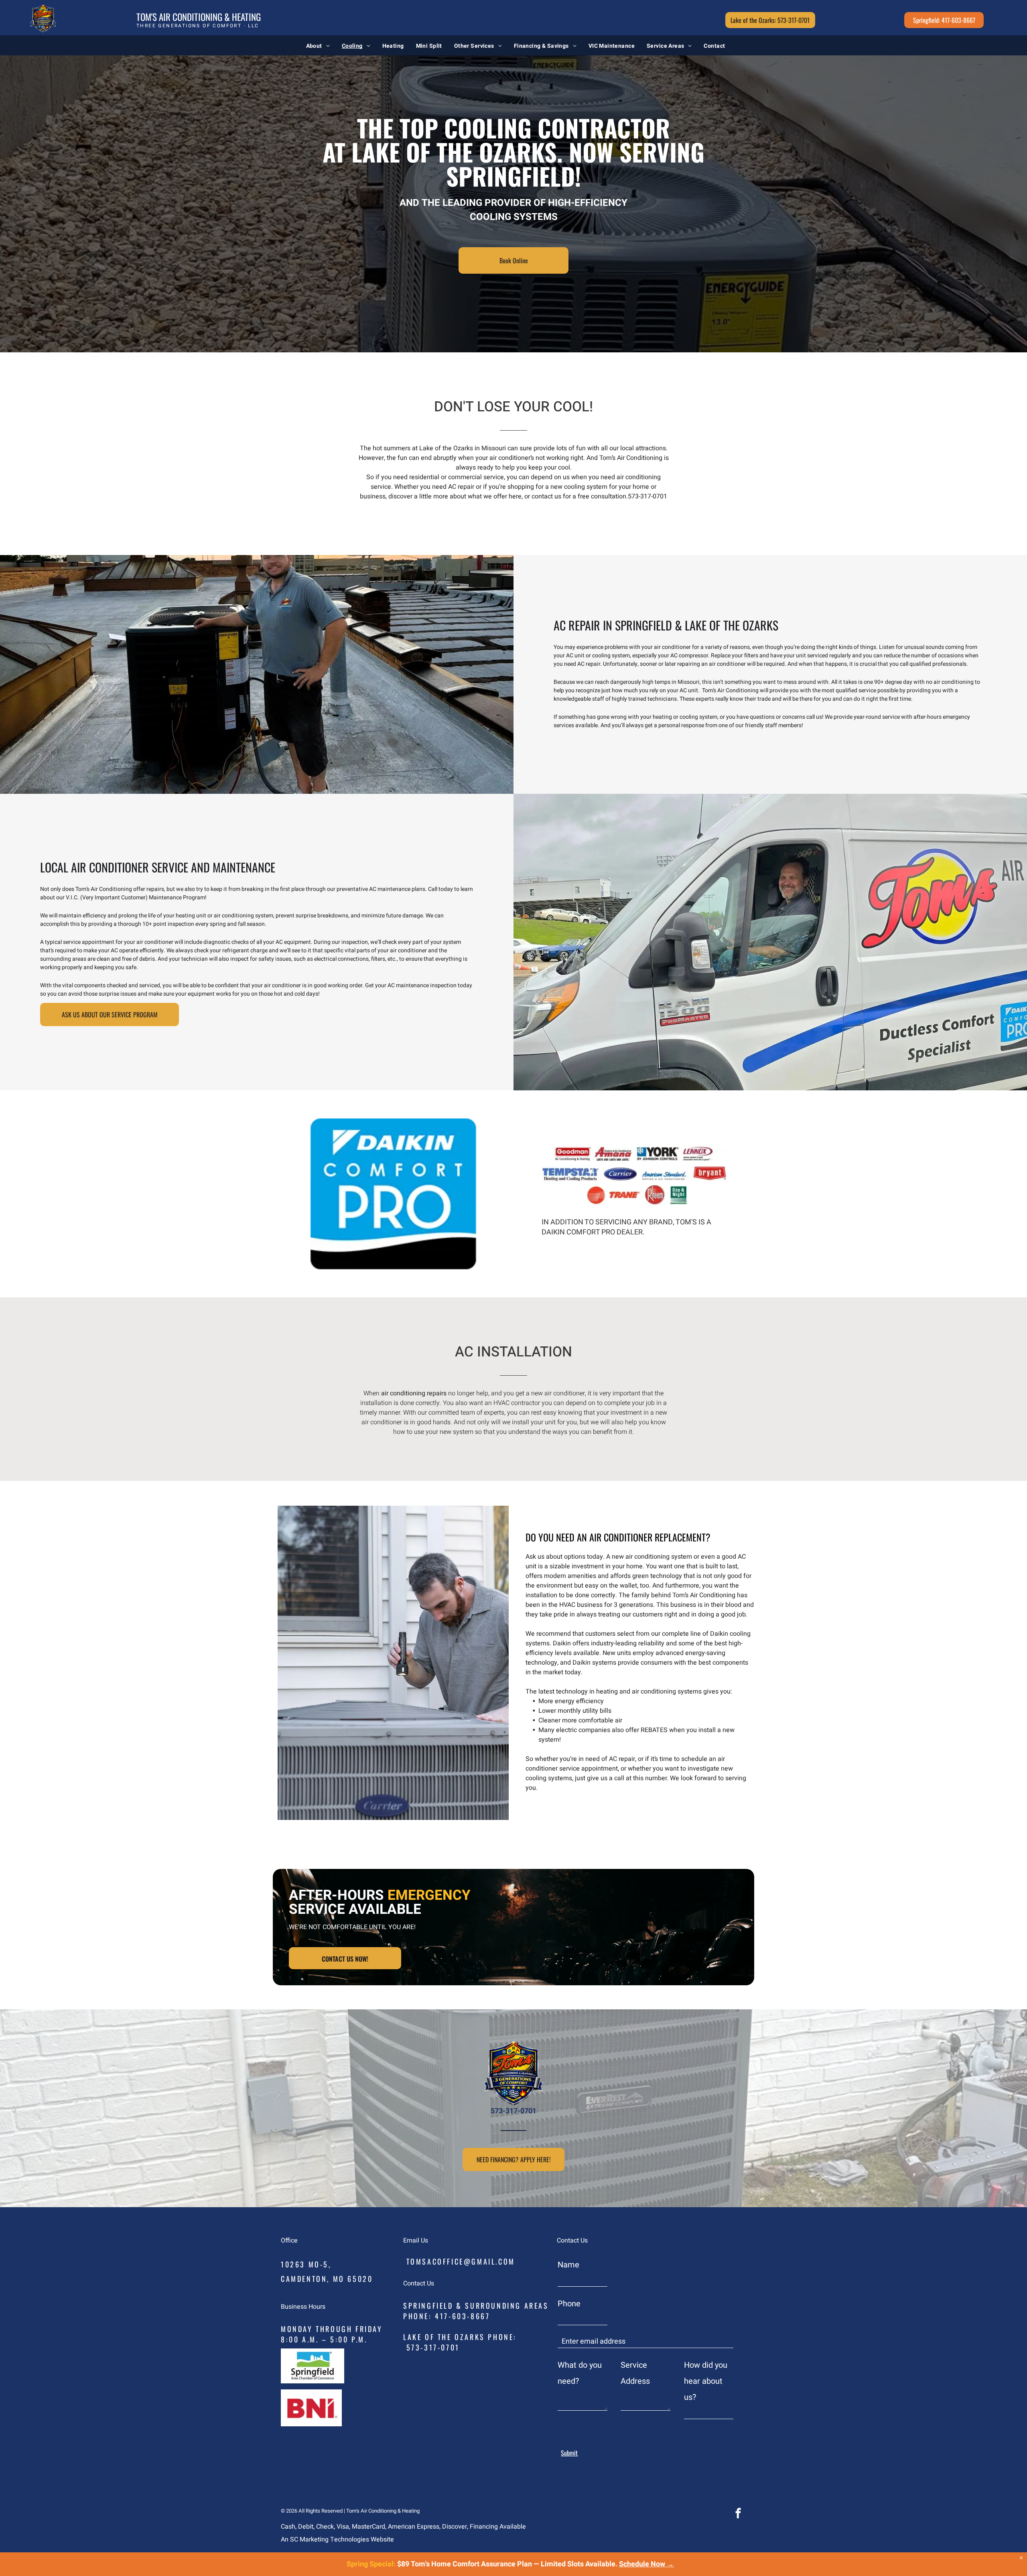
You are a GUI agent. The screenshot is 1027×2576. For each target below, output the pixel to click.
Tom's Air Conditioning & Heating (199, 17)
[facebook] (738, 2514)
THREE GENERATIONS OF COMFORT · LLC (198, 26)
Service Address (635, 2373)
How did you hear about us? (706, 2381)
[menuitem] (318, 46)
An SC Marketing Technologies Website (337, 2539)
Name (568, 2265)
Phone (569, 2304)
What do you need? (580, 2373)
